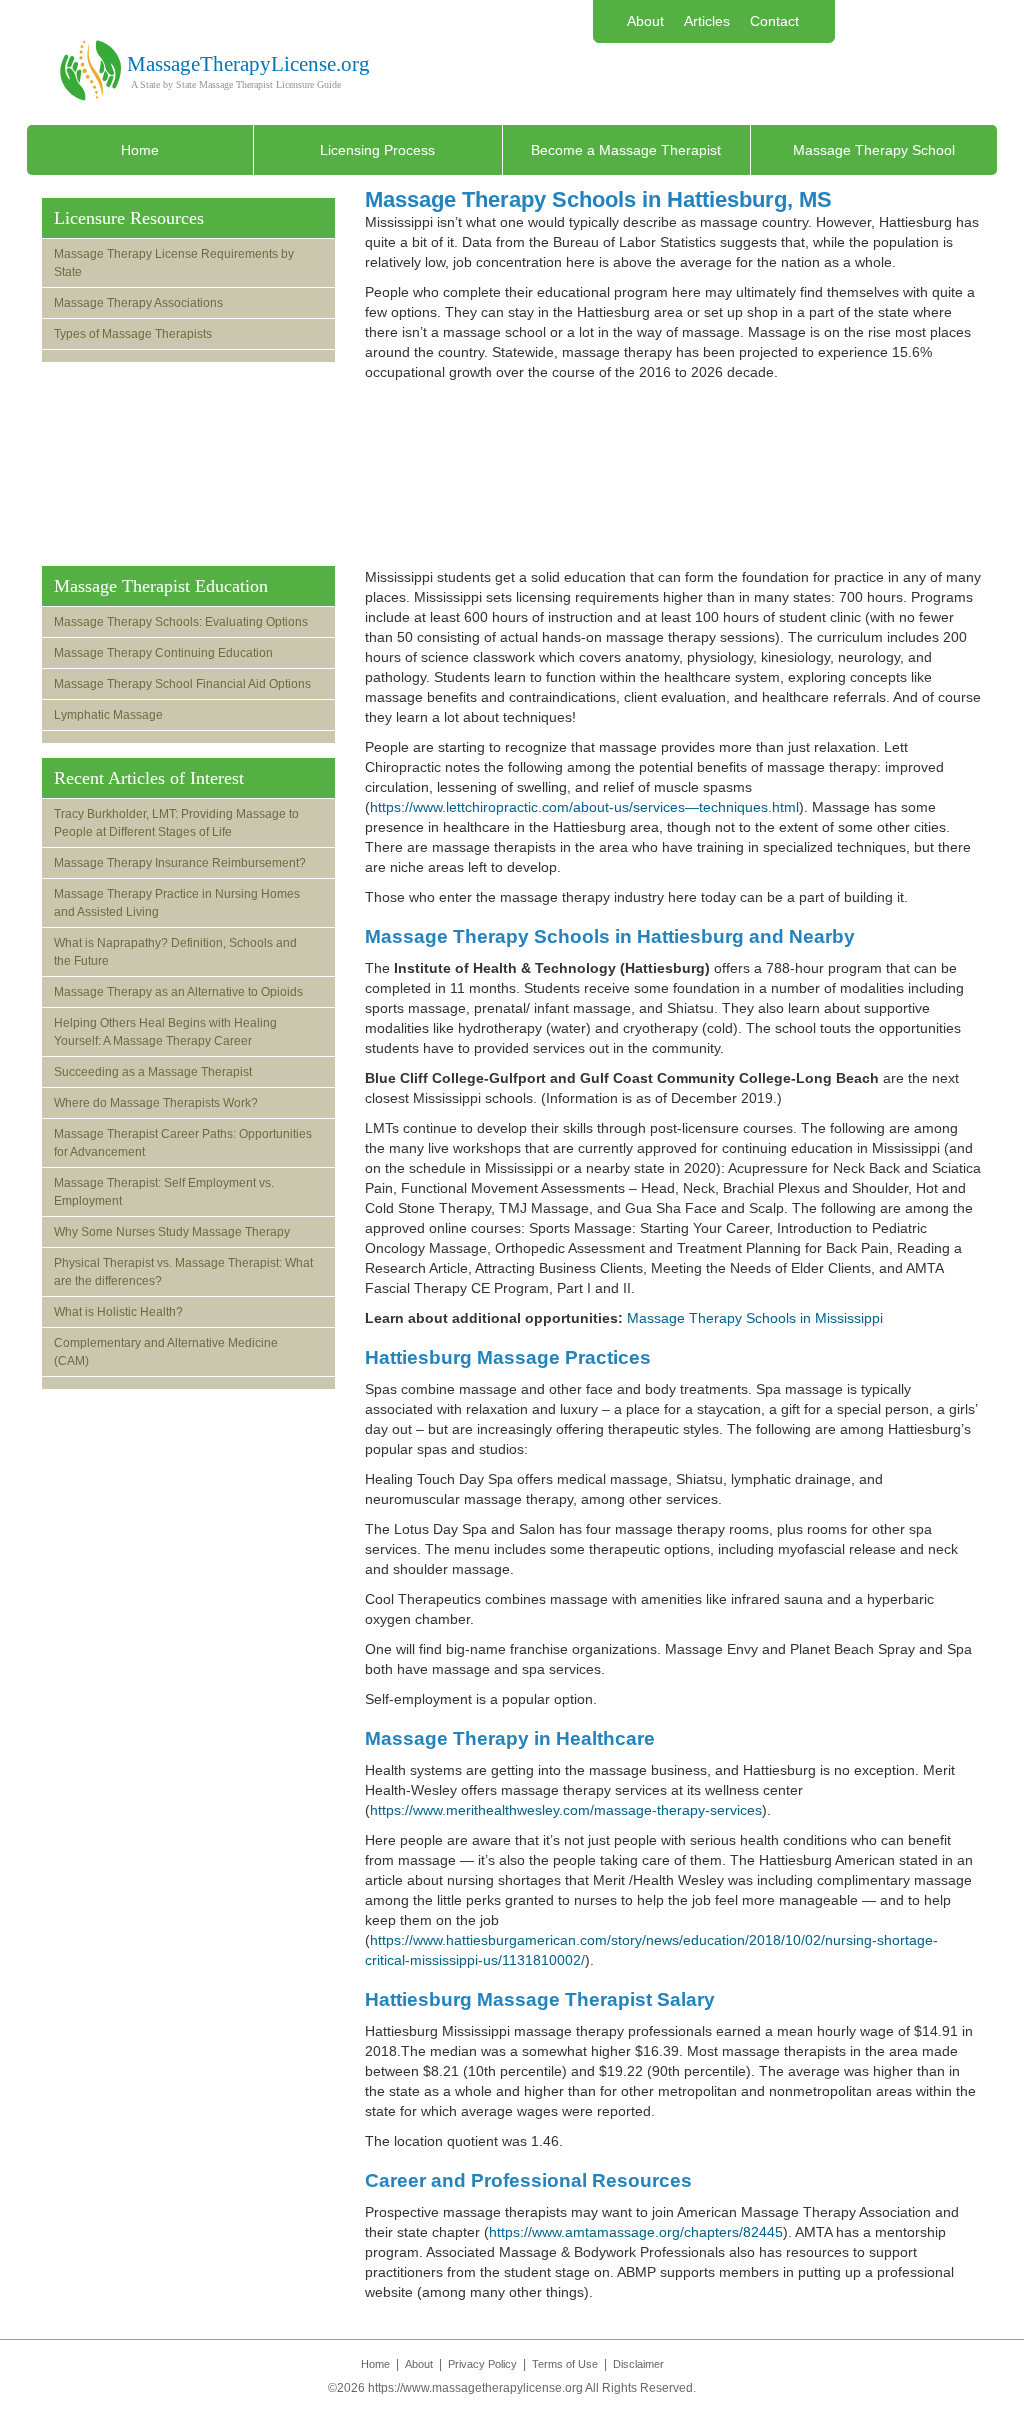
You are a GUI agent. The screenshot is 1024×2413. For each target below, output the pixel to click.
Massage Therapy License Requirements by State (174, 263)
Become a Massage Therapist (626, 150)
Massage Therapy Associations (138, 303)
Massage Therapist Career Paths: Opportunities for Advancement (183, 1143)
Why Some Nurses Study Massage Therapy (172, 1232)
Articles (707, 21)
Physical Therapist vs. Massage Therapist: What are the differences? (183, 1272)
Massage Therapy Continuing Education (163, 653)
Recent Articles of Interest (149, 778)
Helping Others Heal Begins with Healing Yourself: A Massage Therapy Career (165, 1032)
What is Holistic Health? (118, 1312)
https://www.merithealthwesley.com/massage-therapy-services (566, 1810)
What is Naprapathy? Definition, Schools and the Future (175, 952)
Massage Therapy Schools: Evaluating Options (181, 622)
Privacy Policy (482, 2364)
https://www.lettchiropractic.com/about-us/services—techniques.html (584, 807)
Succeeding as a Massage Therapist (153, 1072)
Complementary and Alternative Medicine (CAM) (166, 1352)
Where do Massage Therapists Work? (156, 1103)
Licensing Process (377, 150)
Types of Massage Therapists (133, 334)
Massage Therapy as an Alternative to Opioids (178, 992)
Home (140, 150)
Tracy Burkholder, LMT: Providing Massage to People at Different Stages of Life (176, 823)
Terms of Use (565, 2364)
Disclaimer (638, 2364)
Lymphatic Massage (108, 715)
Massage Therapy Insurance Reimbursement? (180, 863)
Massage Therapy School (874, 150)
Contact (774, 21)
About (645, 21)
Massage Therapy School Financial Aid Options (182, 684)
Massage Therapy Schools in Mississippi (755, 1318)
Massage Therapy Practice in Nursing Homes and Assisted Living (177, 903)
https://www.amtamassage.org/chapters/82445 (636, 2232)
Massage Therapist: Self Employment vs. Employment (164, 1192)
